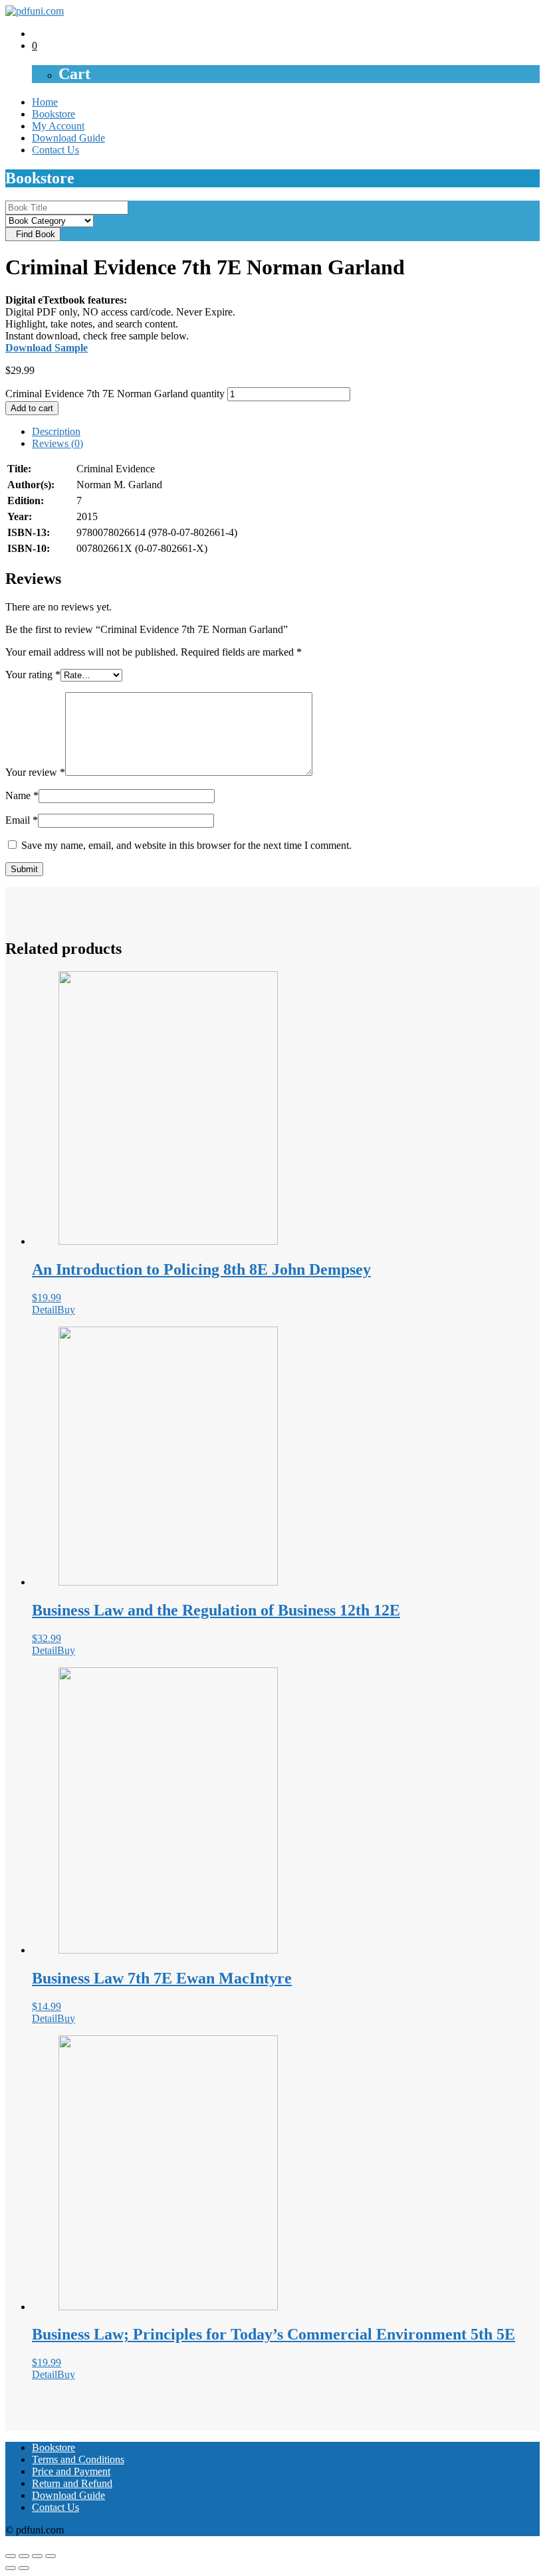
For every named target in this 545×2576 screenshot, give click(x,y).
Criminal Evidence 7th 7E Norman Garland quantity (115, 394)
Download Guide (68, 138)
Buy (66, 1310)
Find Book (33, 234)
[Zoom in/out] (51, 2556)
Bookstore (54, 114)
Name (22, 795)
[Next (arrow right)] (24, 2568)
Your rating (33, 675)
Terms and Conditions (78, 2459)
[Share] (24, 2556)
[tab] (286, 432)
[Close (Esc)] (11, 2556)
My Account (58, 126)
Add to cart (32, 408)
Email (22, 820)
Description (56, 431)
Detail (45, 1310)
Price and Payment (71, 2471)
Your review (35, 772)
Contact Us (55, 150)
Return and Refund (72, 2483)
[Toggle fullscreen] (37, 2556)
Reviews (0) (57, 443)
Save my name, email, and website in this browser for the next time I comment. (186, 845)
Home (45, 102)
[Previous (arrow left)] (11, 2568)
